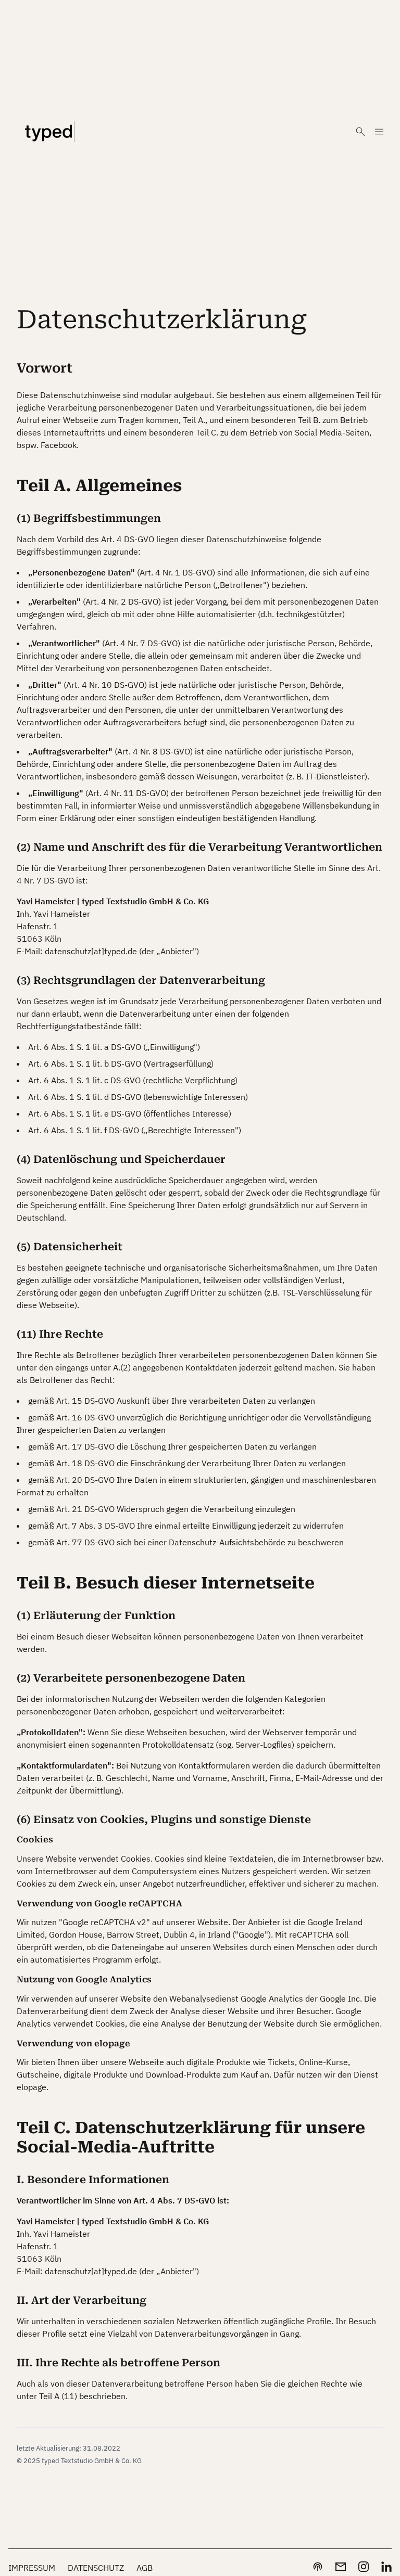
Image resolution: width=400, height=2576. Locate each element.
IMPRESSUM (32, 2568)
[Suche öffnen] (360, 132)
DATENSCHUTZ (96, 2568)
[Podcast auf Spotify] (318, 2567)
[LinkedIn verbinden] (386, 2567)
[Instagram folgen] (364, 2567)
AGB (145, 2568)
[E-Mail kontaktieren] (341, 2567)
